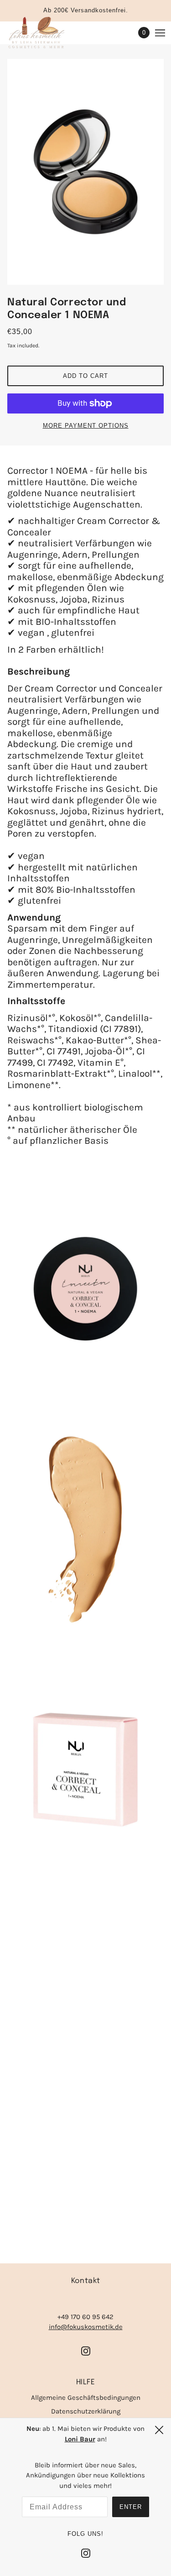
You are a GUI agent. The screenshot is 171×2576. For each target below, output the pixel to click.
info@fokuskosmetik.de (86, 2327)
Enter (131, 2507)
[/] (45, 33)
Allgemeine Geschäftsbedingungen (86, 2398)
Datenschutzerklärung (86, 2411)
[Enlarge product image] (85, 172)
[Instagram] (86, 2553)
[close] (159, 2430)
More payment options (86, 426)
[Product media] (85, 1289)
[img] (86, 2350)
